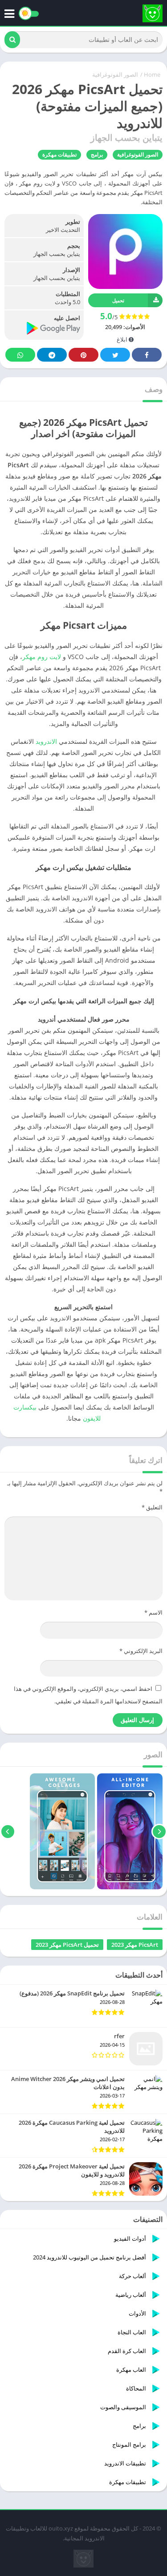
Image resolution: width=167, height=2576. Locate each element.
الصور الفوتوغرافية (115, 74)
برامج (97, 155)
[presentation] (159, 1831)
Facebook (147, 355)
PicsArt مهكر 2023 (135, 1945)
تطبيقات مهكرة (59, 155)
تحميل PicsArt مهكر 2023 (67, 1945)
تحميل (118, 300)
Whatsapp (20, 355)
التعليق (152, 1507)
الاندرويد (46, 741)
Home (152, 74)
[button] (12, 40)
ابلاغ (123, 339)
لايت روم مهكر (42, 657)
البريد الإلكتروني (141, 1651)
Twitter (115, 355)
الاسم (153, 1612)
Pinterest (83, 355)
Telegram (52, 355)
